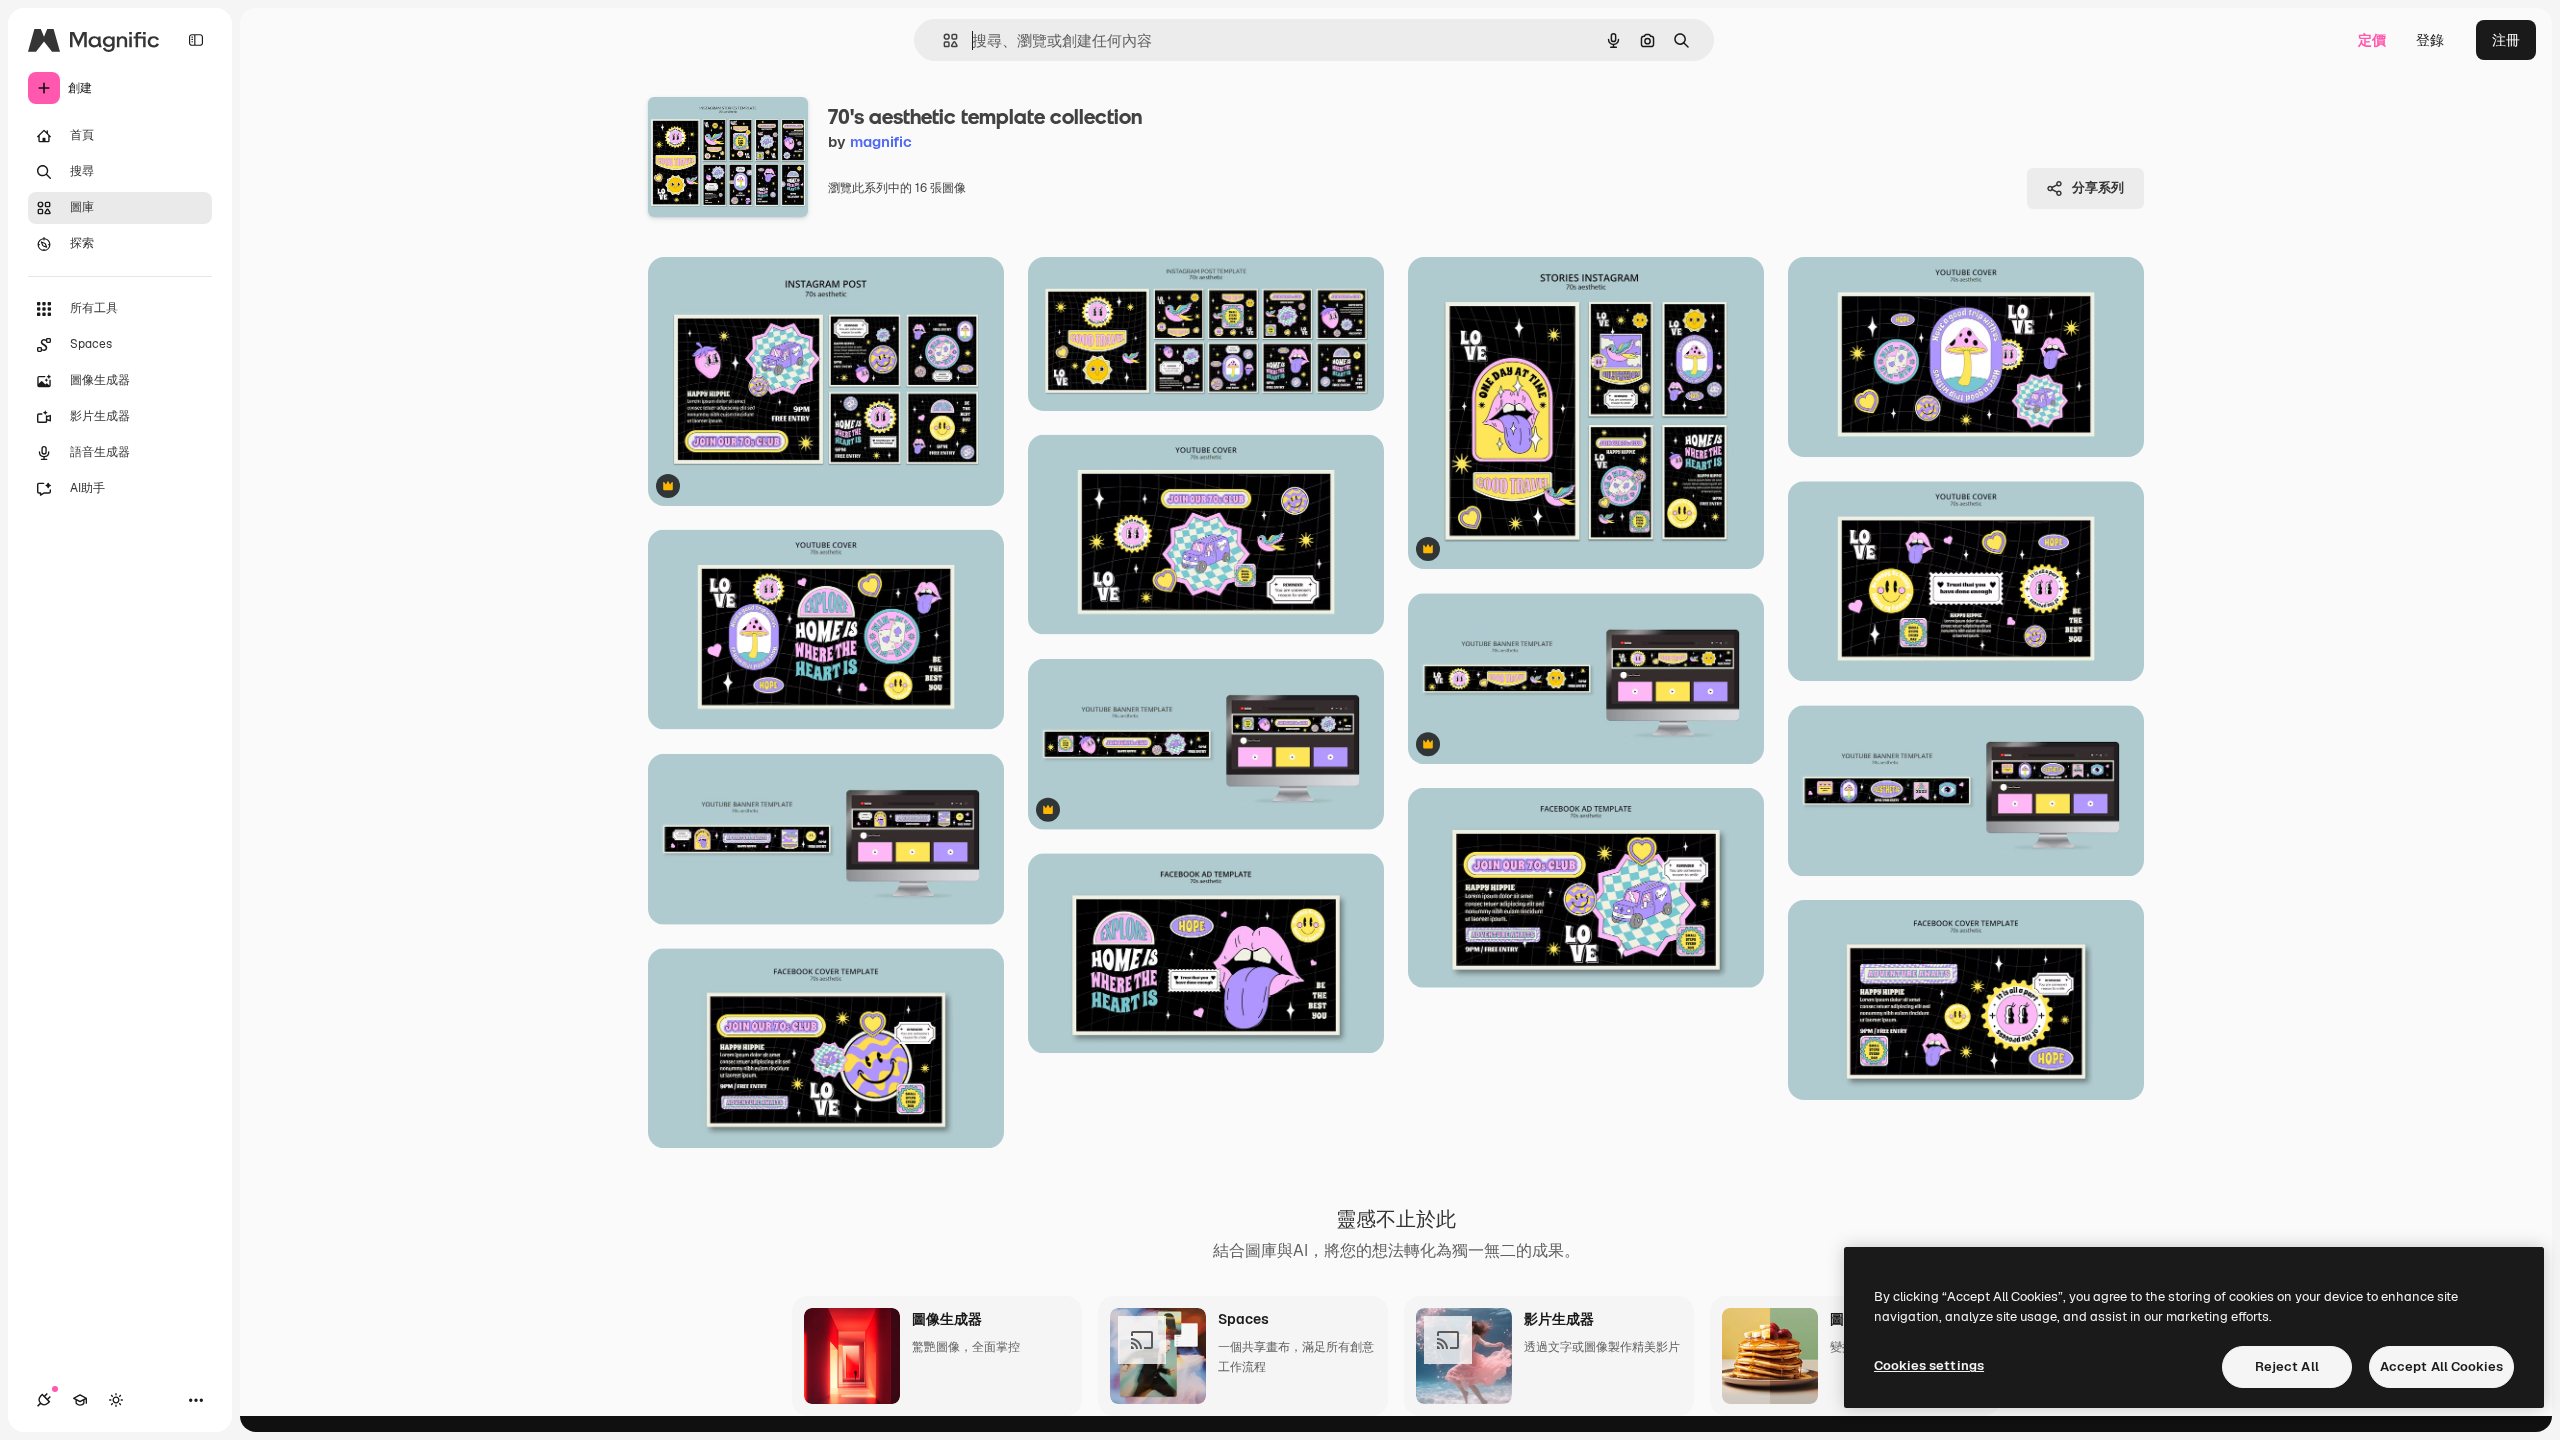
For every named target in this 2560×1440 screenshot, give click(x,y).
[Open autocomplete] (942, 40)
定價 (2372, 40)
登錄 (2430, 40)
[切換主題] (116, 1400)
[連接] (44, 1400)
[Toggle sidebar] (196, 40)
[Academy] (80, 1400)
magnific (881, 141)
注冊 (2506, 40)
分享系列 (2098, 187)
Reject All (2287, 1366)
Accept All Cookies (2441, 1366)
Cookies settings (1929, 1365)
